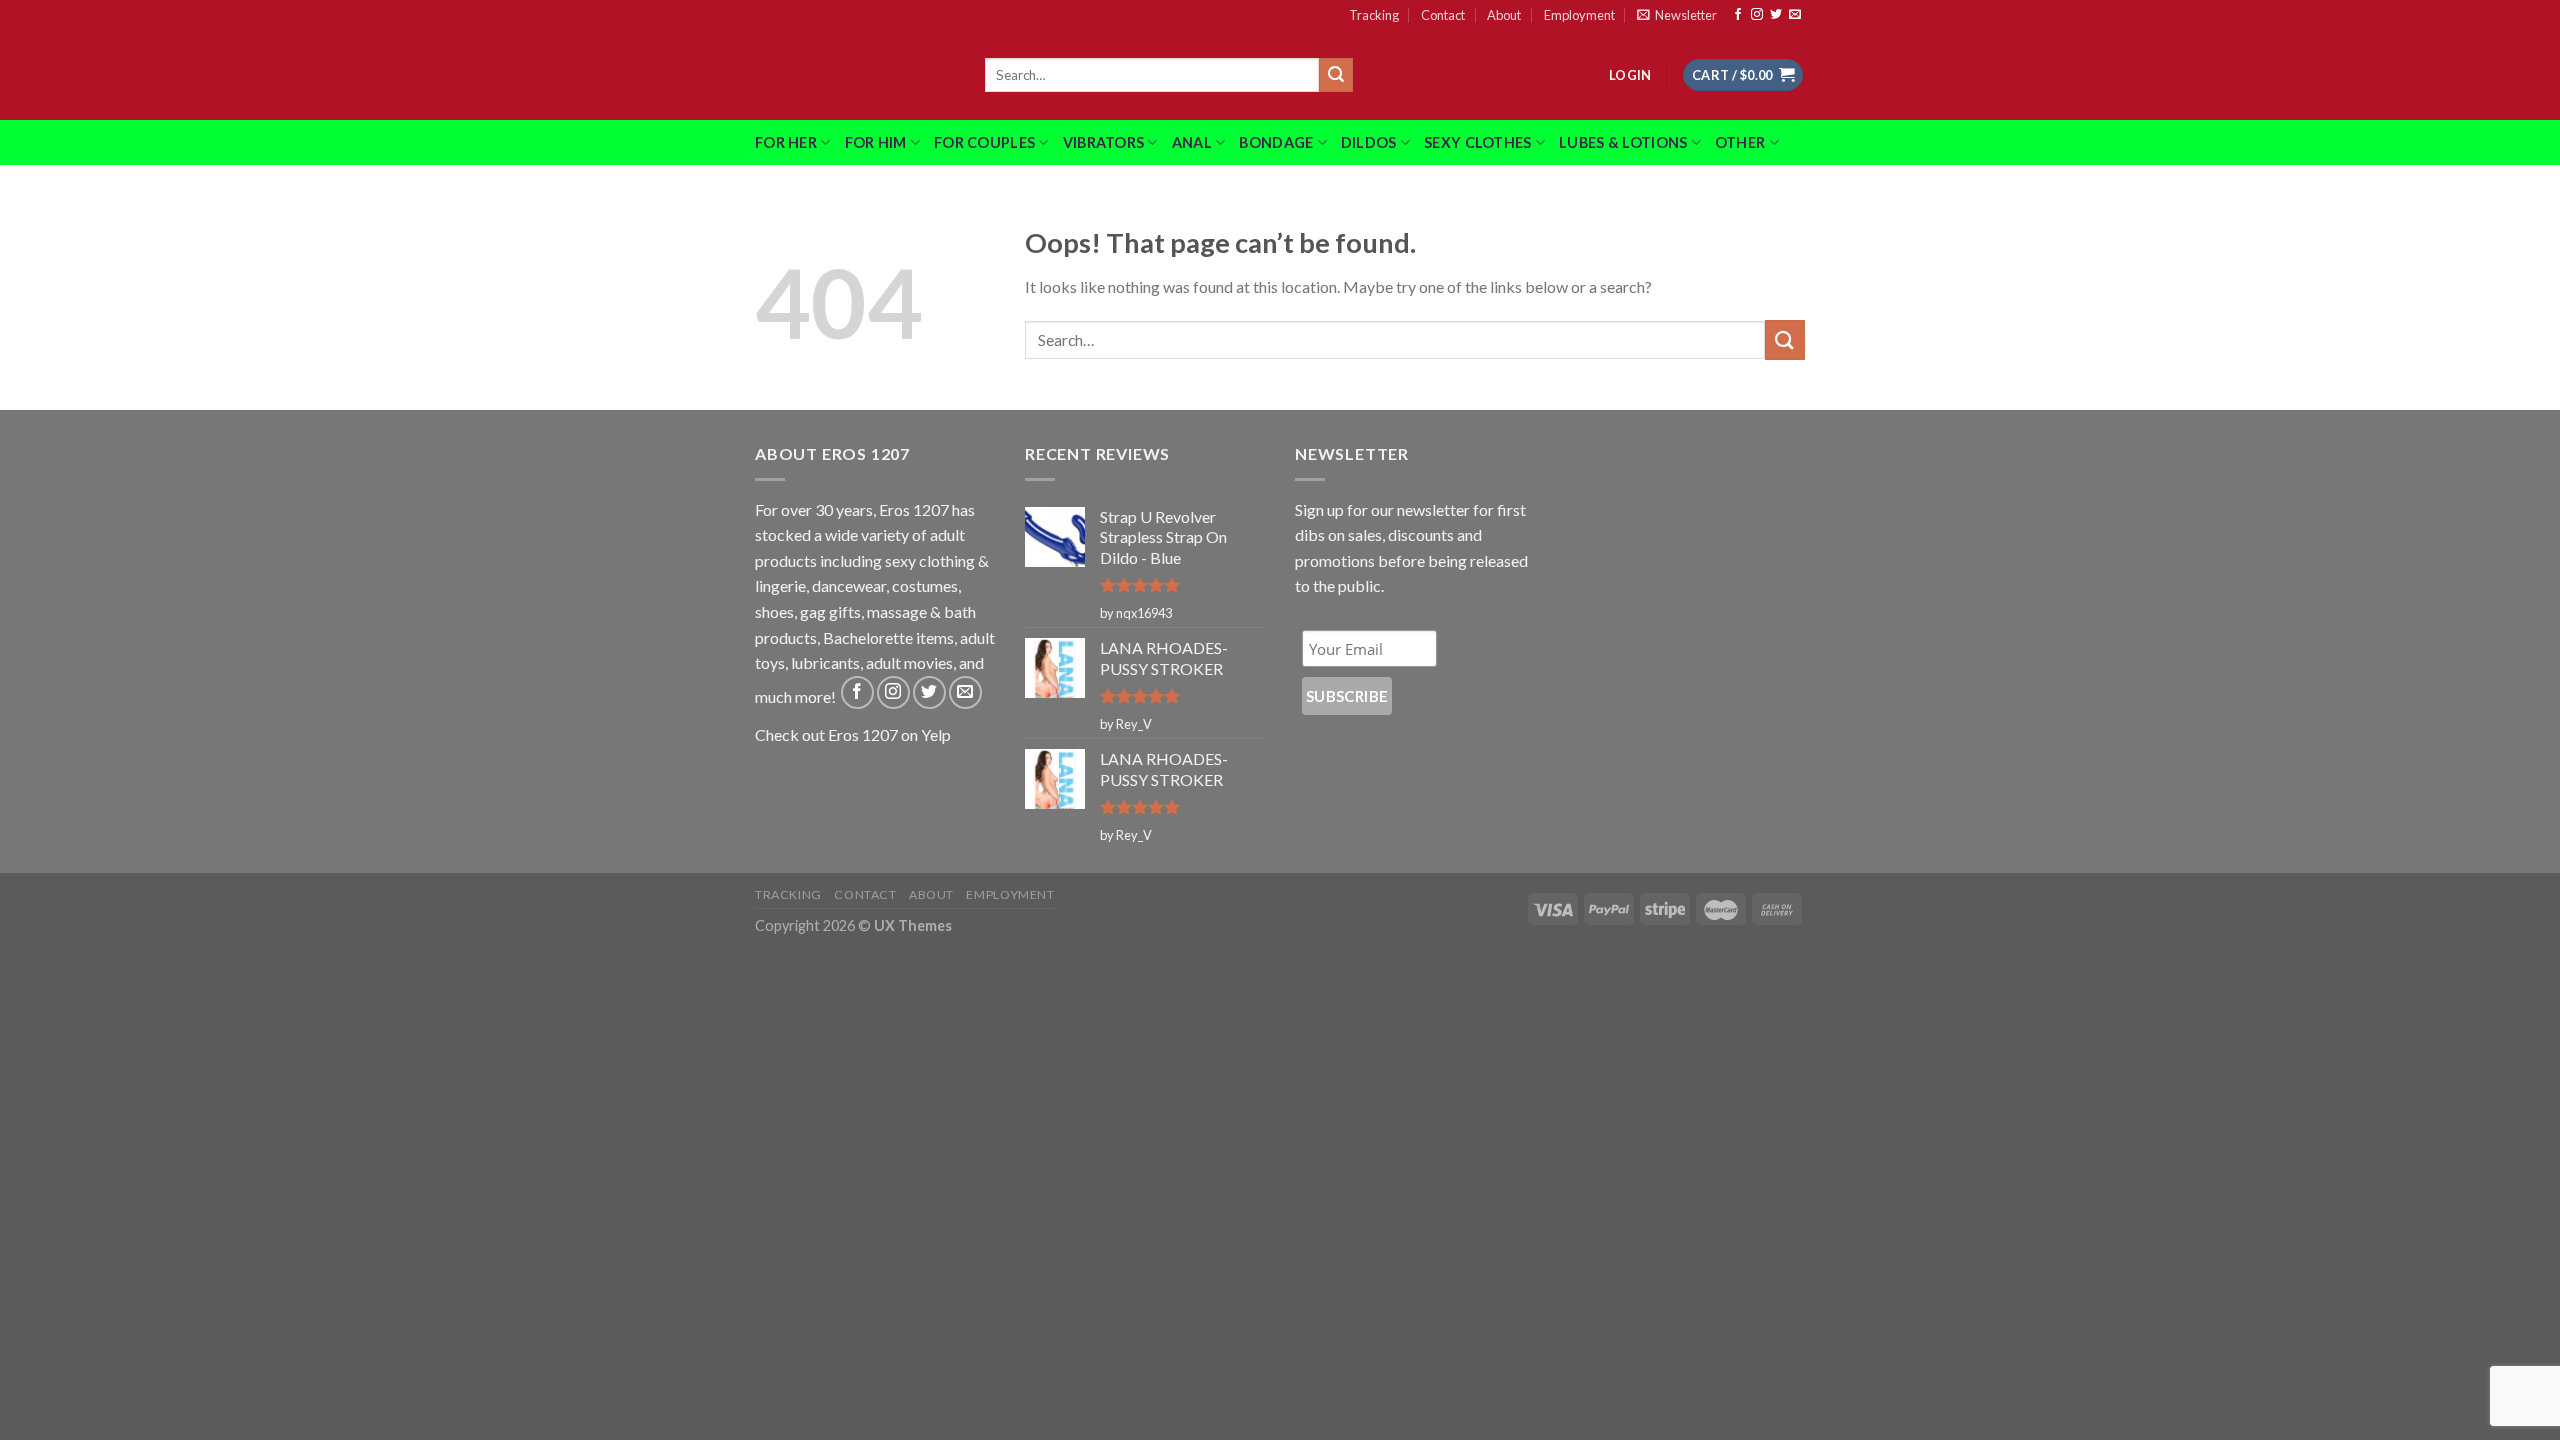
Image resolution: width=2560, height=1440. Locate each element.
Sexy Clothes (1477, 142)
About (1504, 15)
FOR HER (786, 142)
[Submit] (1336, 75)
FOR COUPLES (984, 142)
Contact (1443, 15)
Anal (1192, 142)
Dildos (1369, 142)
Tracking (1374, 15)
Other (1740, 142)
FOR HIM (876, 142)
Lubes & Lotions (1623, 142)
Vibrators (1104, 142)
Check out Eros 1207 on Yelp (853, 734)
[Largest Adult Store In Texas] (855, 75)
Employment (1579, 15)
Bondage (1276, 142)
